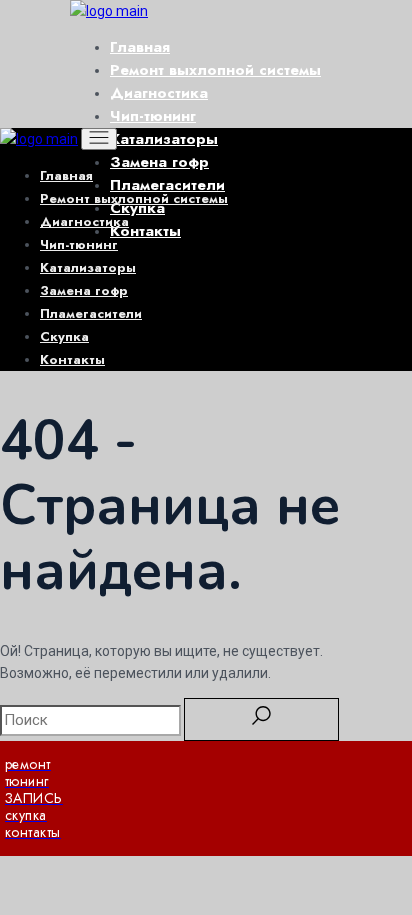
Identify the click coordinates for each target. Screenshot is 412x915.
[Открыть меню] (99, 139)
